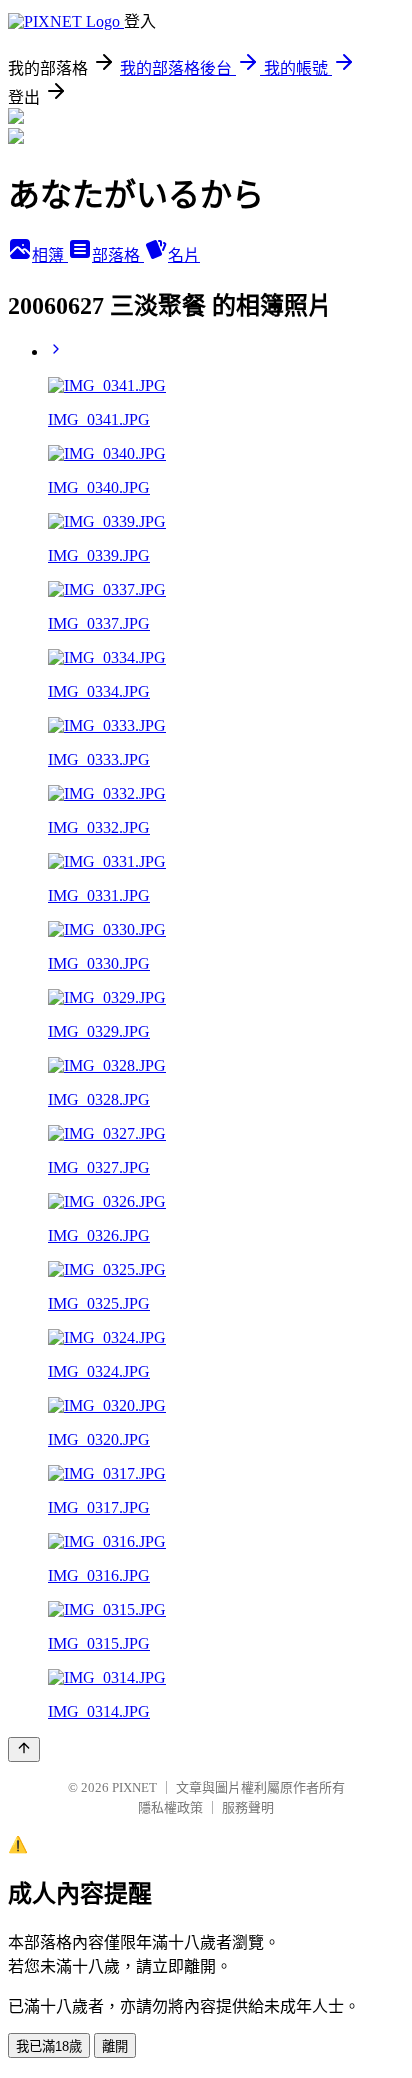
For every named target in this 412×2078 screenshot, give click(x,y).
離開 (115, 2046)
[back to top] (24, 1749)
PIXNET (134, 1787)
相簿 (50, 255)
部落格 (118, 255)
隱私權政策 (170, 1807)
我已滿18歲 (49, 2046)
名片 (184, 255)
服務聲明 (248, 1807)
